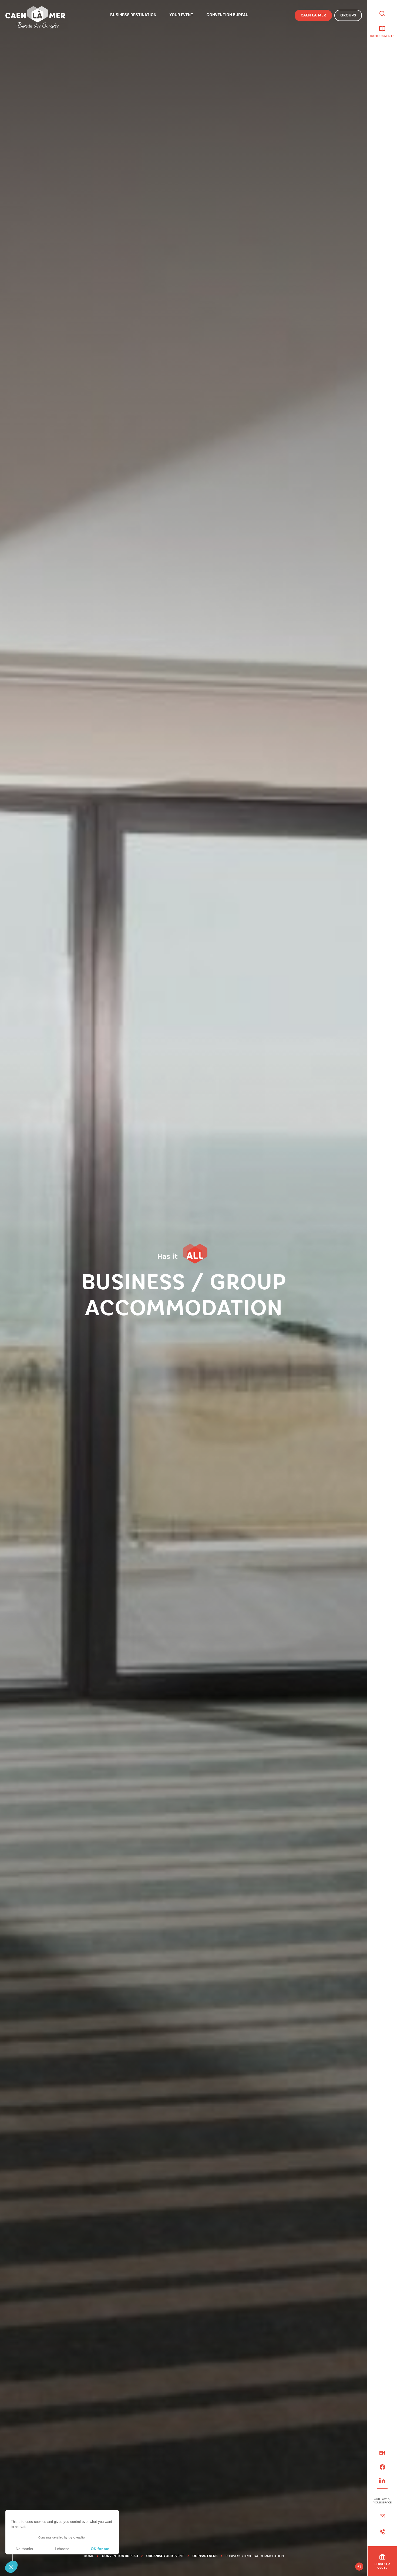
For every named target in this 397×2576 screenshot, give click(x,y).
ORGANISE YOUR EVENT (165, 2556)
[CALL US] (382, 2532)
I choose (62, 2549)
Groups (348, 15)
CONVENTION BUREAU (120, 2556)
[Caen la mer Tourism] (35, 18)
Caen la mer (313, 15)
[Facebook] (382, 2467)
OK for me (100, 2549)
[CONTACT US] (382, 2516)
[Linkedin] (382, 2480)
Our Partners (205, 2556)
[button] (11, 2567)
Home (89, 2556)
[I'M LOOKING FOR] (382, 14)
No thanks (24, 2549)
